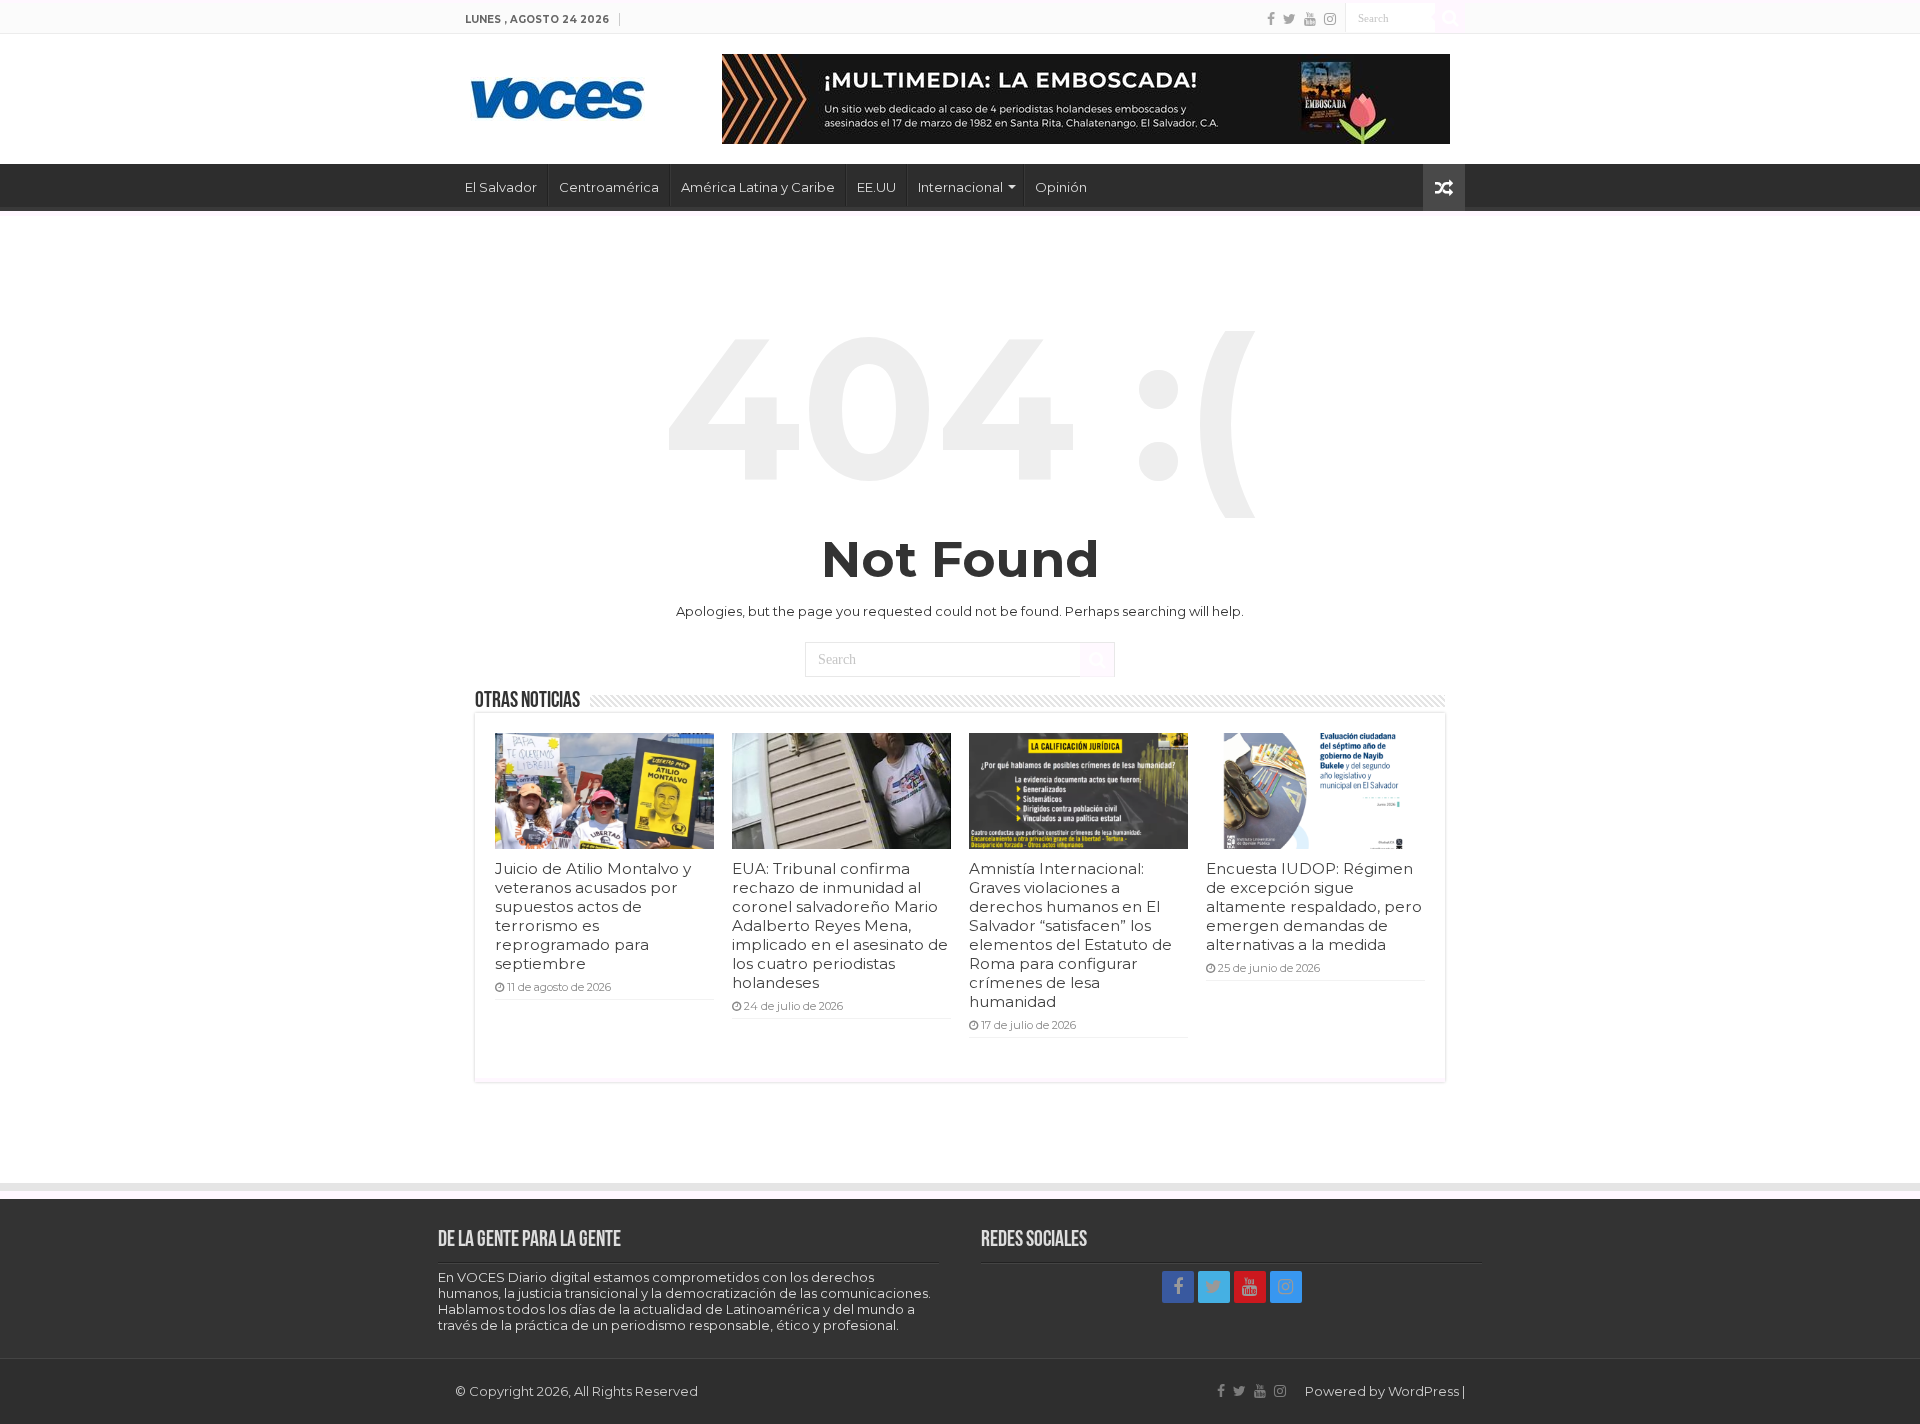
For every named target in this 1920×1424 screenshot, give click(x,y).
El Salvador (501, 187)
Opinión (1061, 187)
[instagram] (1330, 19)
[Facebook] (1271, 19)
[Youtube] (1310, 19)
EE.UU (876, 187)
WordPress (1423, 1391)
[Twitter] (1289, 19)
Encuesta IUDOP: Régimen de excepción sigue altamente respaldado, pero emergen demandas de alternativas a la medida (1314, 906)
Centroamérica (609, 187)
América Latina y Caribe (758, 187)
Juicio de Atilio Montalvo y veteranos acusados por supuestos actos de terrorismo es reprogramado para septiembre (593, 916)
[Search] (1450, 18)
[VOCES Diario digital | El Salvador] (557, 95)
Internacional (960, 187)
